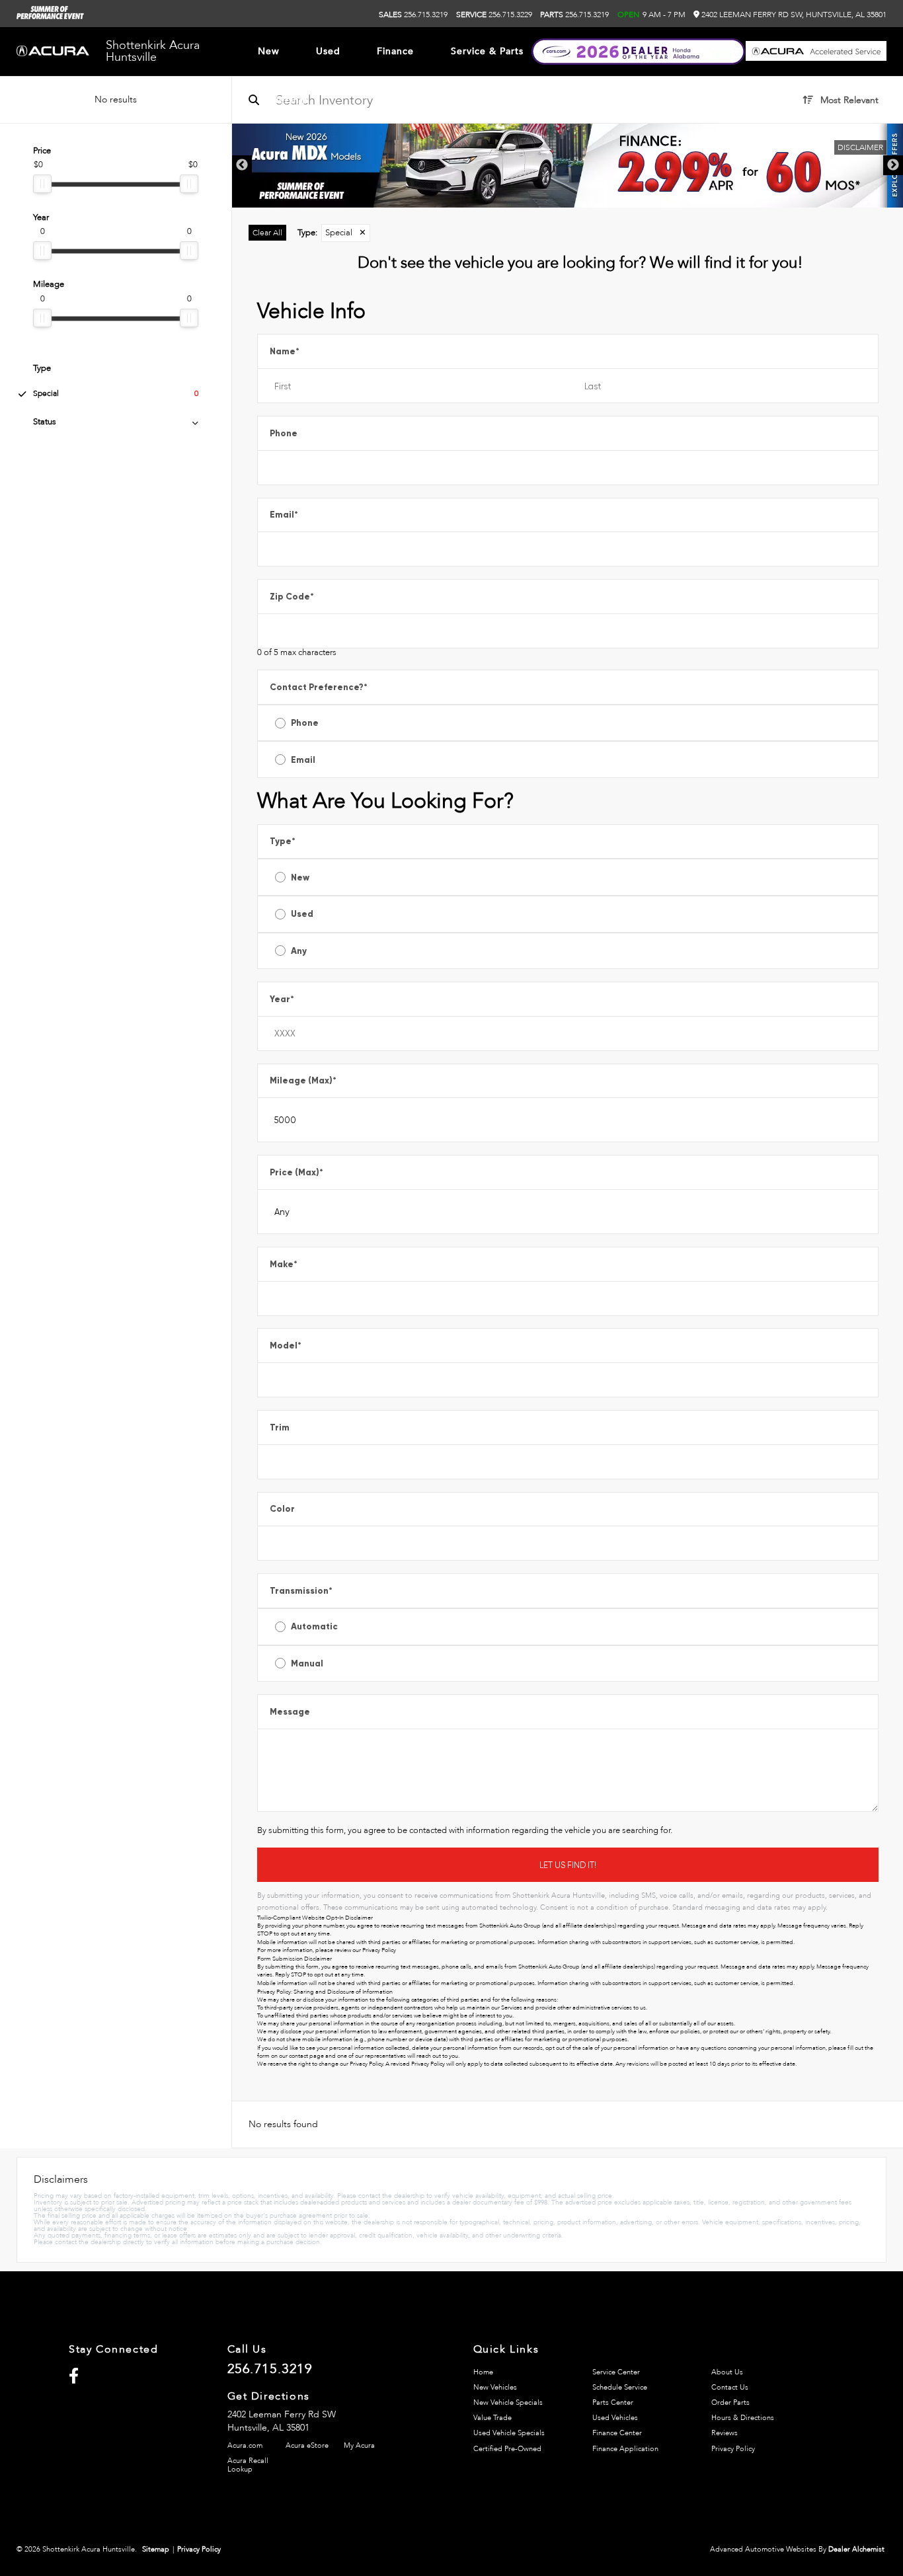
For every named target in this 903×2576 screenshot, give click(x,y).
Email (284, 515)
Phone (284, 433)
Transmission (301, 1591)
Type (283, 841)
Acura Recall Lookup (248, 2465)
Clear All (267, 233)
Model (286, 1346)
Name (285, 351)
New (300, 878)
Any (299, 951)
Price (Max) (296, 1172)
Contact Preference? (319, 687)
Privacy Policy (379, 1950)
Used (302, 914)
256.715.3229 (494, 15)
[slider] (42, 184)
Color (282, 1509)
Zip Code (292, 597)
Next (893, 165)
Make (284, 1264)
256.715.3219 (413, 15)
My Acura (359, 2445)
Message (290, 1712)
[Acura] (53, 52)
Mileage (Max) (303, 1080)
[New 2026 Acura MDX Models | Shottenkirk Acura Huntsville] (568, 166)
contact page (306, 2056)
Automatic (314, 1626)
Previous (242, 165)
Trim (280, 1427)
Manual (307, 1663)
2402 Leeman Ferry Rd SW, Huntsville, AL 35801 (793, 15)
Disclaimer (860, 147)
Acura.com (245, 2445)
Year (282, 999)
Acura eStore (307, 2445)
